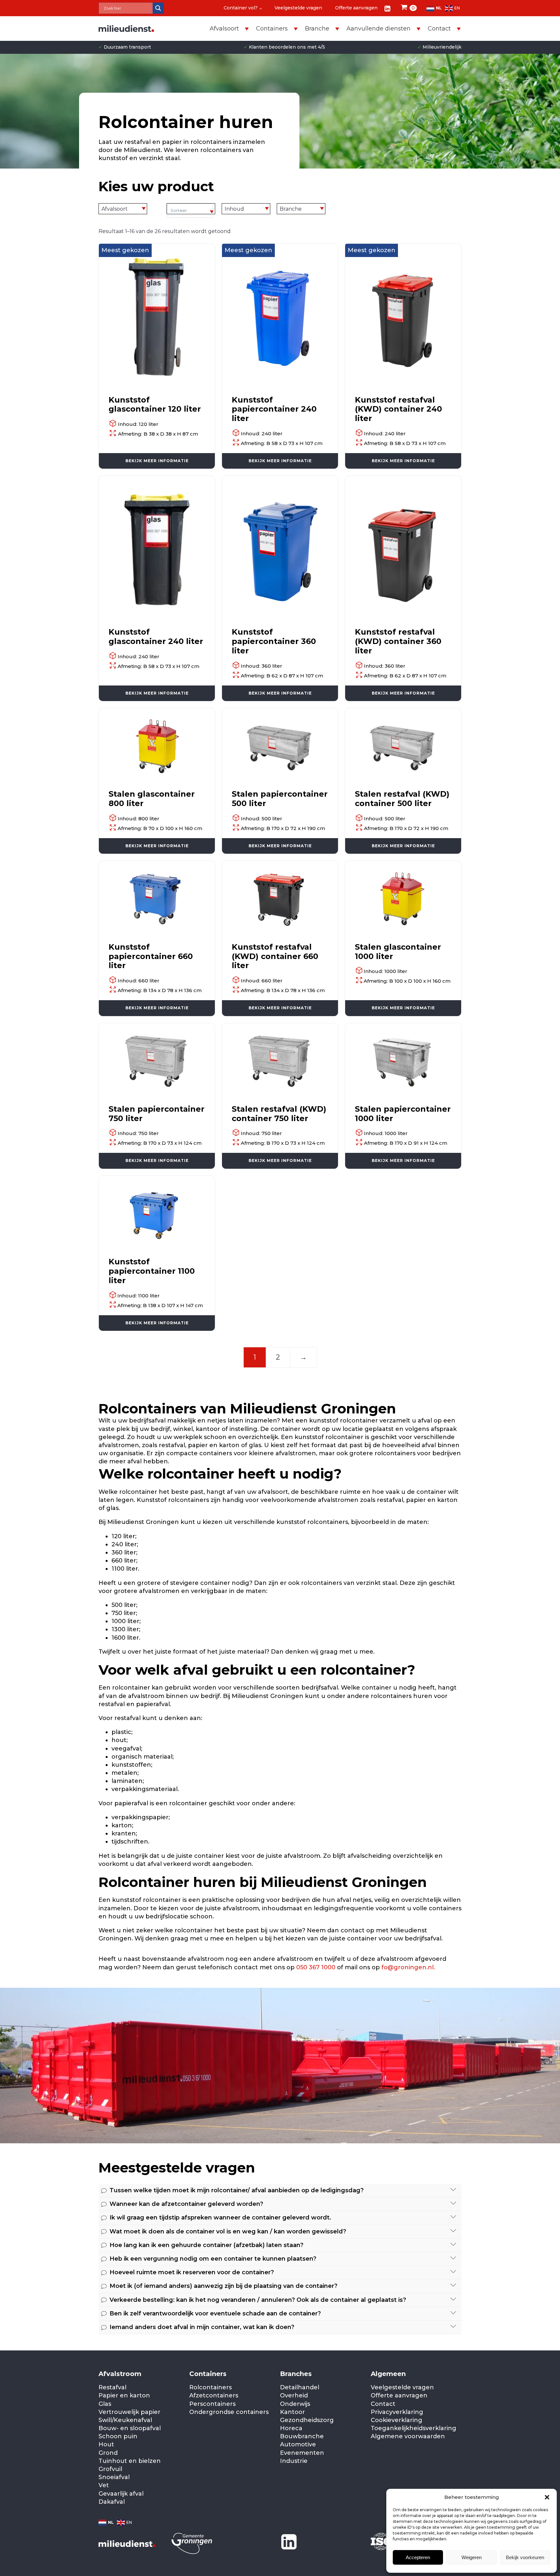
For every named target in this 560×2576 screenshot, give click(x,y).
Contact (383, 2404)
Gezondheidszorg (307, 2420)
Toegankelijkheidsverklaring (414, 2428)
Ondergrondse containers (229, 2412)
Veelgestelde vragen (298, 8)
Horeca (291, 2428)
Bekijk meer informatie (157, 461)
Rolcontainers (210, 2387)
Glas (105, 2404)
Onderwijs (295, 2404)
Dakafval (112, 2502)
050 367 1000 (317, 1967)
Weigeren (472, 2557)
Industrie (294, 2461)
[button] (547, 2497)
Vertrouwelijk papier (129, 2412)
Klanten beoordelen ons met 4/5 (284, 47)
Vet (104, 2485)
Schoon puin (118, 2436)
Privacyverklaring (397, 2412)
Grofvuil (110, 2469)
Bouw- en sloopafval (130, 2428)
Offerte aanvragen (356, 8)
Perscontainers (212, 2404)
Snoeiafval (114, 2477)
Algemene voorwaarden (408, 2436)
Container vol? (241, 8)
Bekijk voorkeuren (525, 2557)
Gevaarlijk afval (121, 2494)
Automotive (298, 2444)
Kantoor (292, 2412)
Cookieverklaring (397, 2420)
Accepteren (418, 2557)
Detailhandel (300, 2387)
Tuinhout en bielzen (130, 2461)
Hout (106, 2444)
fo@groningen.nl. (408, 1967)
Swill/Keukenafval (125, 2420)
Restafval (112, 2387)
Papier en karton (124, 2395)
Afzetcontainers (214, 2395)
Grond (108, 2453)
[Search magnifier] (158, 8)
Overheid (294, 2395)
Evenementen (302, 2453)
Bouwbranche (302, 2436)
